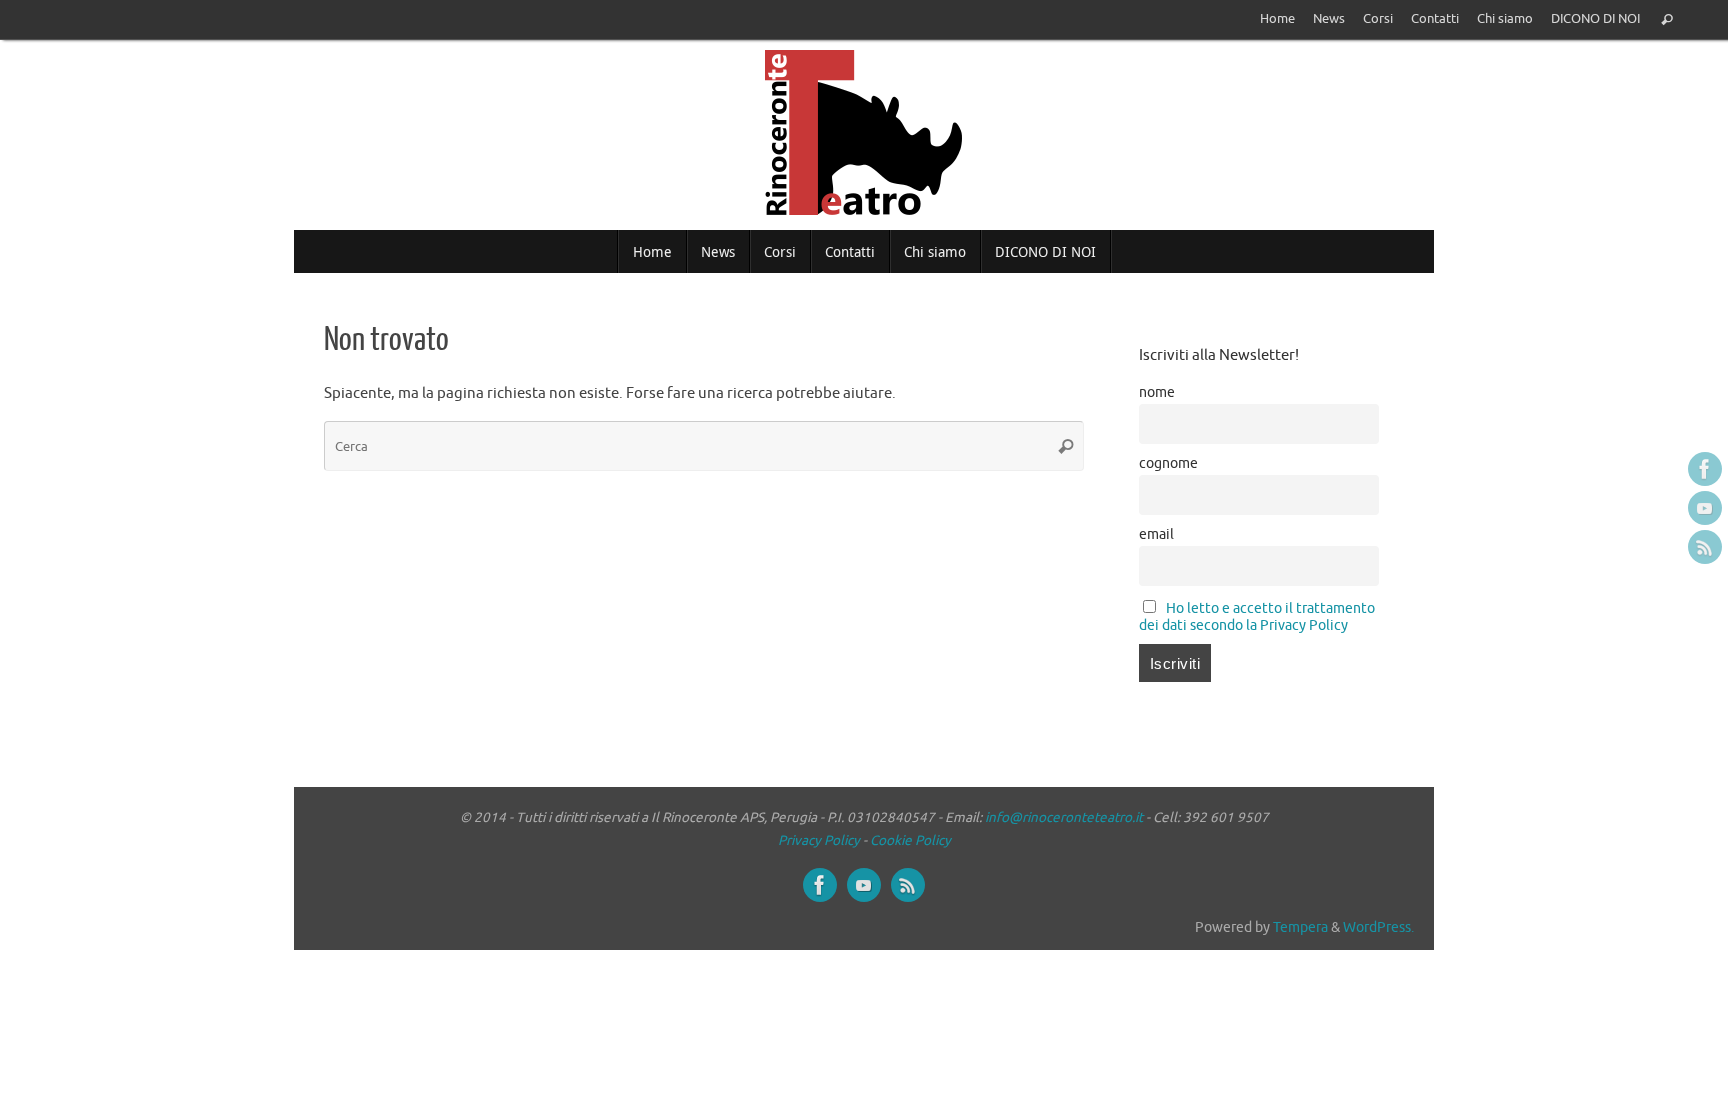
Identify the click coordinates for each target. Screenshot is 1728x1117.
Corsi (1378, 19)
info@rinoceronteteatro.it (1064, 817)
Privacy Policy (819, 840)
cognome (1168, 463)
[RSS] (1705, 547)
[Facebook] (1705, 469)
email (1156, 534)
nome (1157, 392)
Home (1277, 19)
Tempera (1300, 927)
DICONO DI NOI (1595, 19)
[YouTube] (1705, 508)
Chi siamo (1505, 19)
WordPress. (1378, 927)
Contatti (1435, 19)
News (1329, 19)
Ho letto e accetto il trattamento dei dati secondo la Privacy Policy (1257, 617)
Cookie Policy (910, 840)
